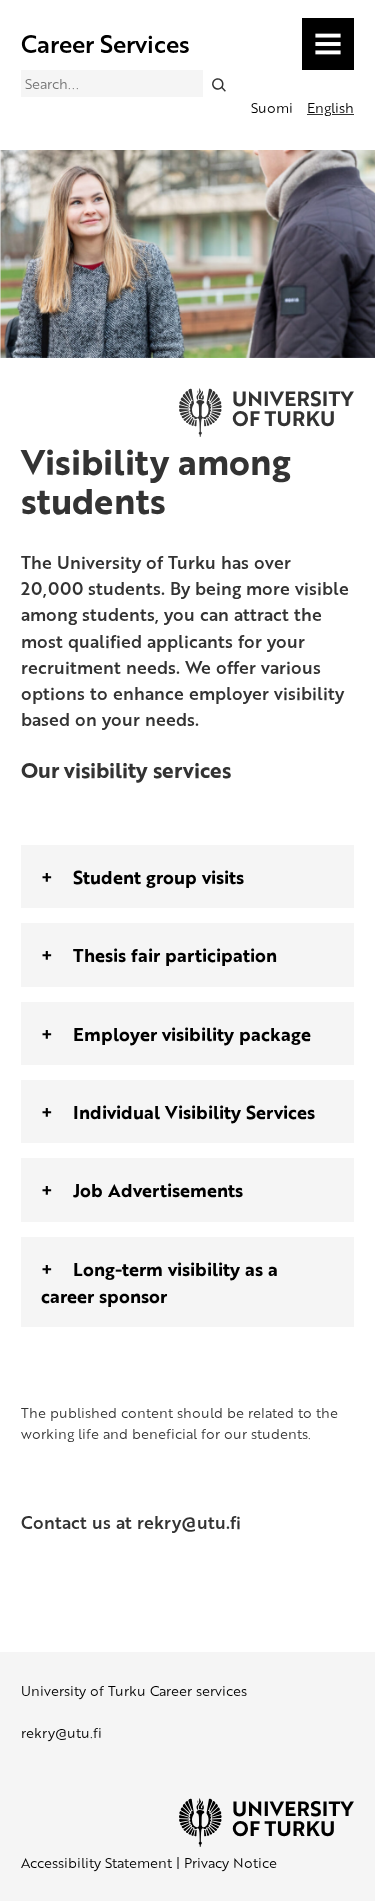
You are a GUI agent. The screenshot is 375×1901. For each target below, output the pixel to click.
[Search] (218, 83)
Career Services (105, 43)
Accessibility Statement (96, 1862)
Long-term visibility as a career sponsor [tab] (159, 1282)
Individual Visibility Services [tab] (194, 1111)
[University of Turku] (266, 1841)
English (330, 107)
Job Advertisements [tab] (158, 1189)
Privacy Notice (230, 1862)
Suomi (272, 107)
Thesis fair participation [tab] (175, 954)
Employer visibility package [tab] (192, 1033)
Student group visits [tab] (158, 876)
